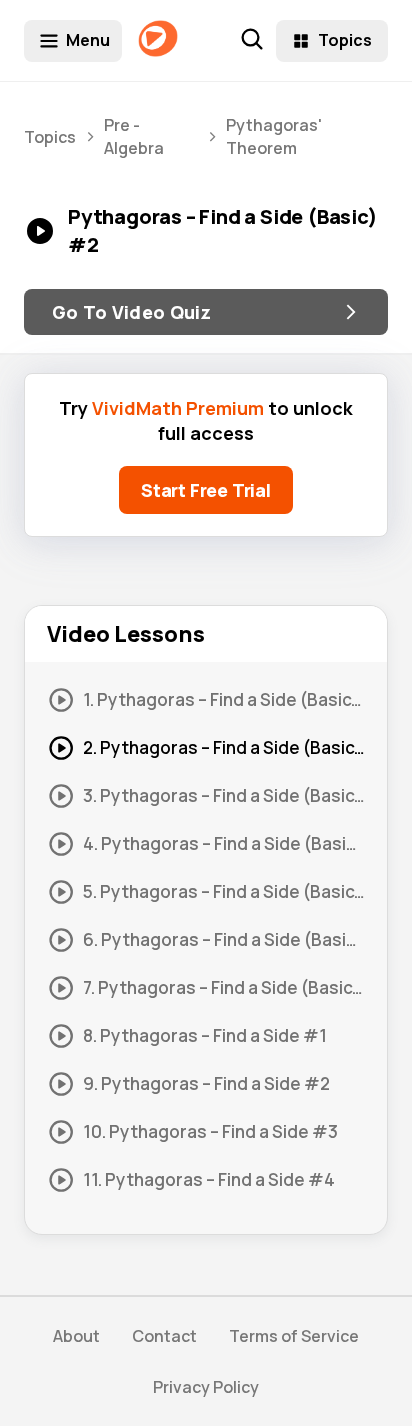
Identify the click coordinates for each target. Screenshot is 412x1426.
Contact (164, 1336)
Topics (345, 40)
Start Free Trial (206, 490)
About (76, 1336)
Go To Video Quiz (132, 312)
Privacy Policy (206, 1387)
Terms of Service (294, 1336)
